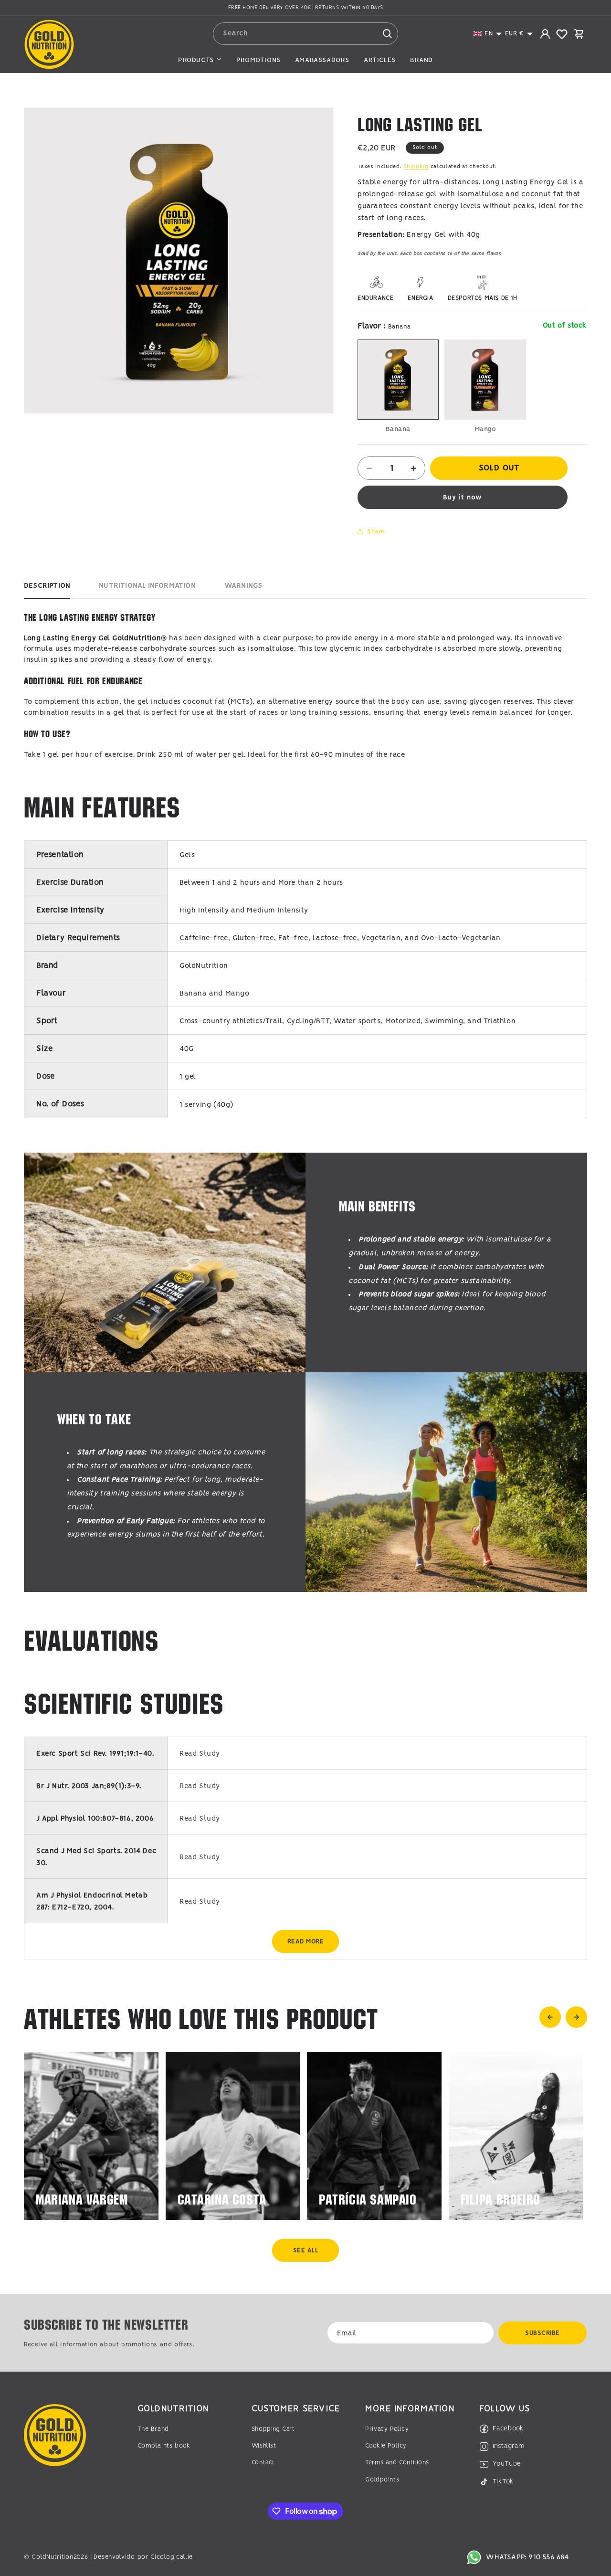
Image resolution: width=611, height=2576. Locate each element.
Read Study (200, 1754)
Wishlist (264, 2446)
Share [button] (376, 531)
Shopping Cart (273, 2429)
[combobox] (306, 34)
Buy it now (463, 498)
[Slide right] (576, 2017)
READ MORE (306, 1942)
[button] (488, 34)
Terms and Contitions (397, 2463)
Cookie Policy (386, 2446)
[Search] (387, 33)
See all (306, 2251)
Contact (263, 2463)
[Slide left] (550, 2017)
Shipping (416, 167)
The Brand (153, 2429)
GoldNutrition (52, 2557)
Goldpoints (382, 2480)
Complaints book (164, 2446)
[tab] (47, 588)
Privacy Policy (387, 2429)
